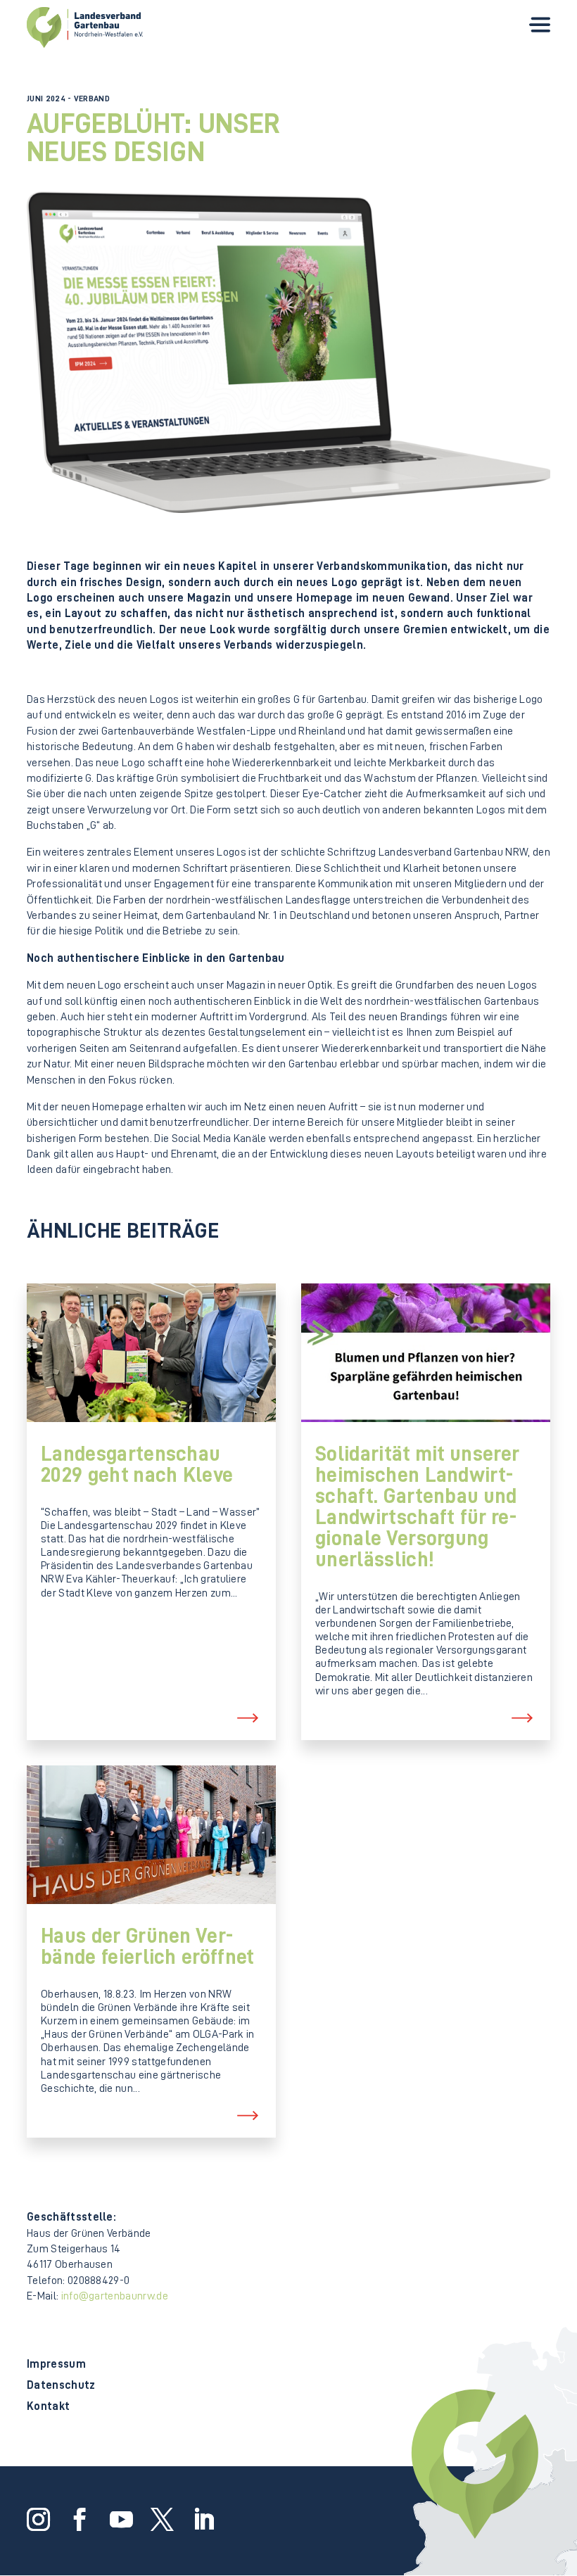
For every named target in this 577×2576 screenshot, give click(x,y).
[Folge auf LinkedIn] (201, 2518)
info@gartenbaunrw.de (115, 2296)
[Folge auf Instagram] (36, 2518)
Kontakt (48, 2407)
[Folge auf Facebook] (77, 2518)
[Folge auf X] (160, 2518)
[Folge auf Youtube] (119, 2518)
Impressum (56, 2365)
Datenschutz (61, 2386)
